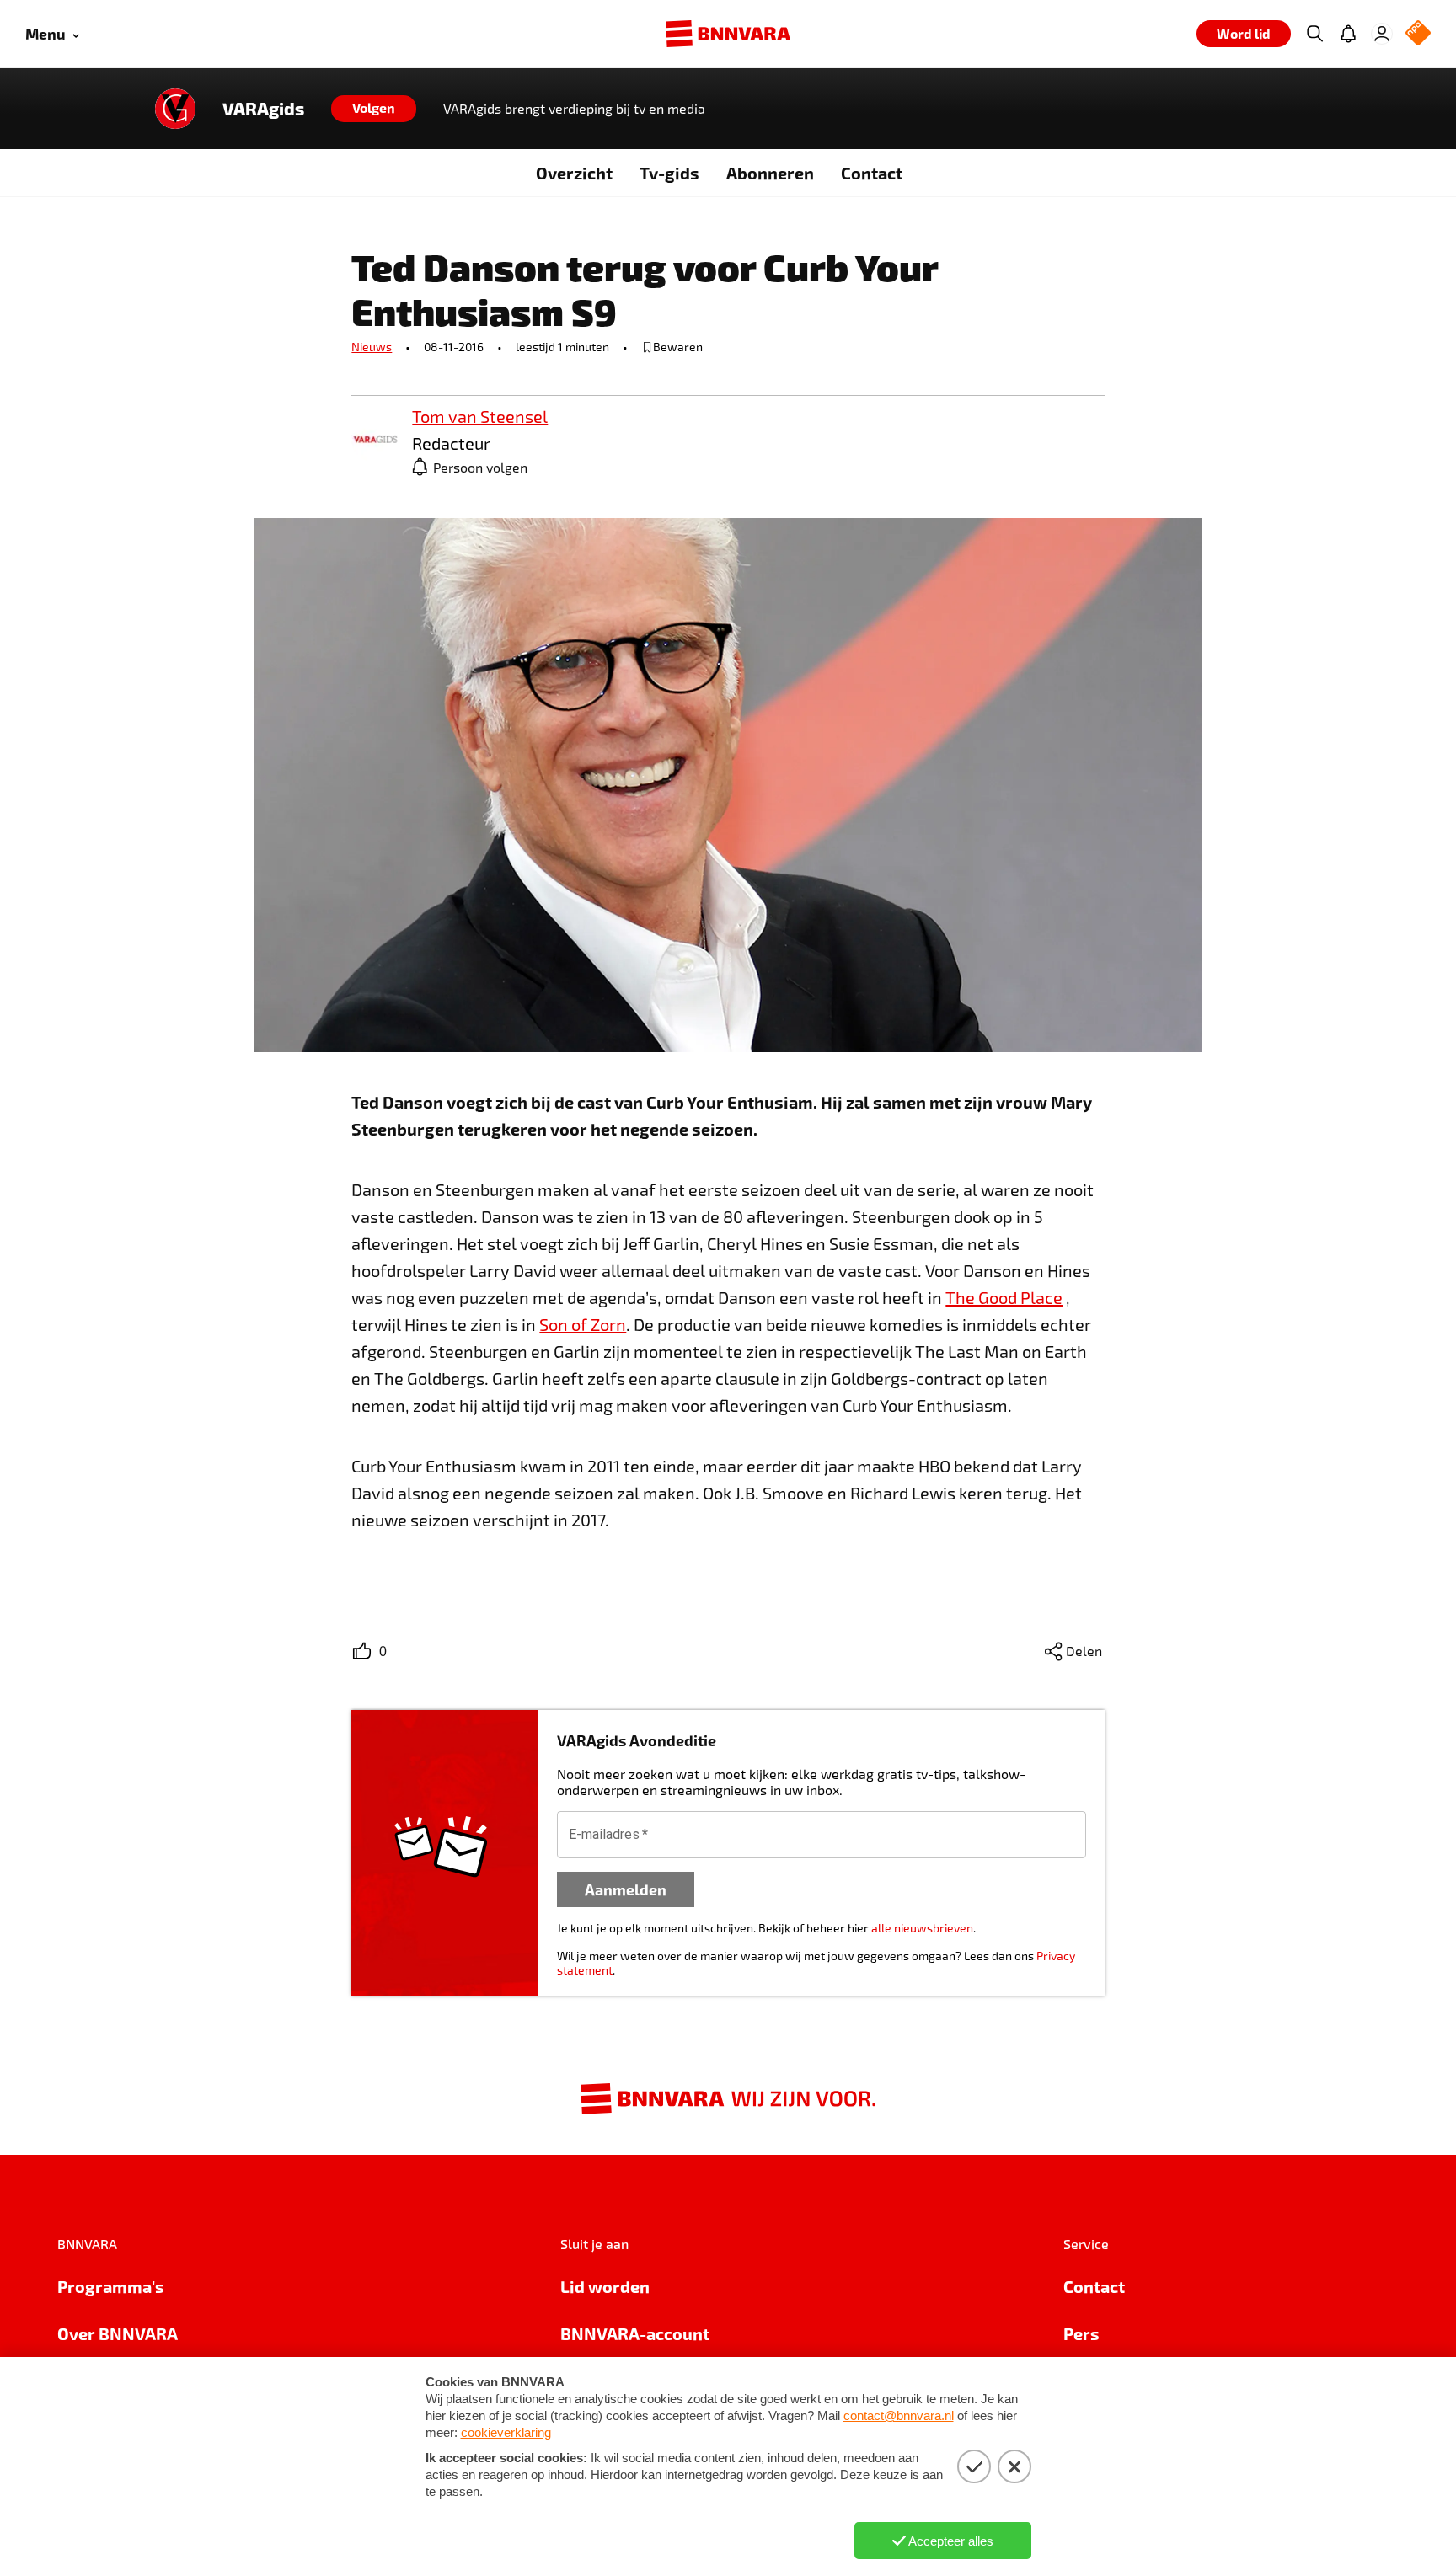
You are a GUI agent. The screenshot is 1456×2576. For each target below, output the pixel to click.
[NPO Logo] (1418, 34)
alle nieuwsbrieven (922, 1928)
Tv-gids (669, 173)
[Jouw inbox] (1348, 34)
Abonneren (770, 173)
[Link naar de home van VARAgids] (175, 109)
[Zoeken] (1314, 34)
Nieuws (372, 347)
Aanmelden (626, 1889)
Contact (872, 173)
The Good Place (1004, 1297)
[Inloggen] (1382, 34)
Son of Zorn (583, 1324)
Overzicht (574, 173)
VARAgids (263, 109)
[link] (375, 440)
